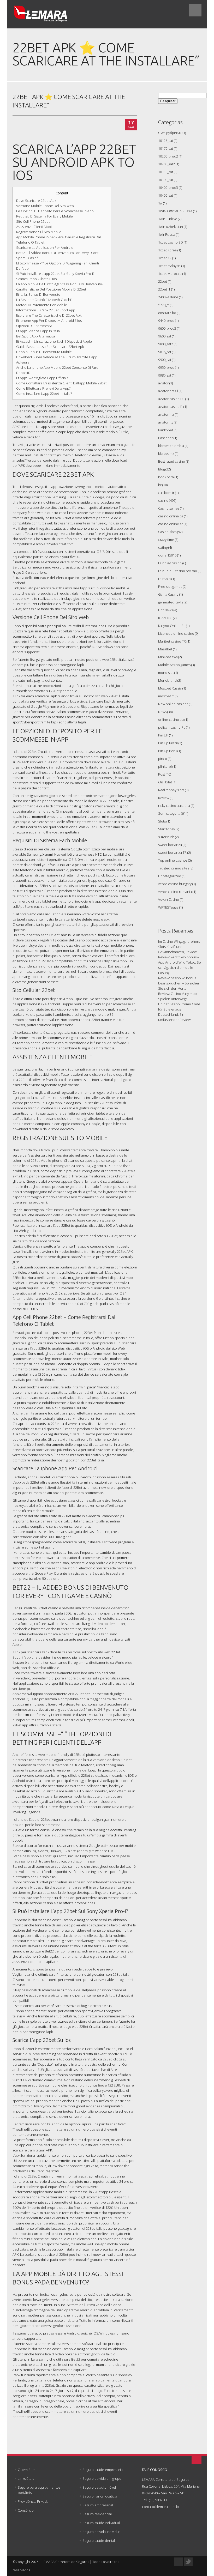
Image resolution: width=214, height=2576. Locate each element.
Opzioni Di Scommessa (34, 326)
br (160, 485)
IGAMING (165, 618)
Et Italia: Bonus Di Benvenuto (38, 294)
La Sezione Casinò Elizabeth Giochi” (44, 300)
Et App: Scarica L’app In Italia (38, 331)
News (162, 712)
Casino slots (167, 532)
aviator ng (166, 422)
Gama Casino (168, 594)
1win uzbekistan (171, 227)
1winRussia (167, 234)
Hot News (165, 610)
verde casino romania (175, 892)
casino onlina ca (171, 516)
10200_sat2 (167, 164)
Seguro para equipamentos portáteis (39, 2490)
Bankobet (166, 430)
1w (160, 203)
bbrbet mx (166, 453)
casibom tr (166, 493)
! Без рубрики (169, 133)
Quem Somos (28, 2470)
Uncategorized (170, 876)
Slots (162, 821)
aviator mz (166, 414)
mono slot (166, 673)
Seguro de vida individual (102, 2532)
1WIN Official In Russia (175, 211)
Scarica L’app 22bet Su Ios (36, 279)
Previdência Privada (33, 2501)
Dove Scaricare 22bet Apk (36, 201)
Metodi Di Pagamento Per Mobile (42, 305)
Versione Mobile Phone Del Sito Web (45, 206)
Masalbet (165, 649)
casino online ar (171, 524)
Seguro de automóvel (99, 2487)
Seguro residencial (97, 2514)
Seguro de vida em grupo (102, 2478)
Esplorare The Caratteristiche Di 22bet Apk (49, 315)
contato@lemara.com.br (161, 2507)
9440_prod (166, 321)
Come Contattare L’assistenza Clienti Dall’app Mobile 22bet (61, 383)
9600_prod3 (167, 328)
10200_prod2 (168, 156)
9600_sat (165, 336)
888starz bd (167, 313)
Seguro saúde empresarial (103, 2470)
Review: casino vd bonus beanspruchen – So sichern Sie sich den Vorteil (180, 983)
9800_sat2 (166, 344)
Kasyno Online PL (172, 626)
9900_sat (165, 360)
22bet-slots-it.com (60, 544)
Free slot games (170, 586)
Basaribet (165, 438)
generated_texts (171, 602)
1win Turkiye (168, 219)
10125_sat (166, 141)
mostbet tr (166, 696)
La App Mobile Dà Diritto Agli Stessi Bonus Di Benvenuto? (60, 284)
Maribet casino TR (172, 641)
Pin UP (163, 735)
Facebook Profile (179, 2562)
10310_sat (166, 172)
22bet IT (164, 289)
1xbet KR (165, 258)
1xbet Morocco (170, 274)
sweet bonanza (170, 845)
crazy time (166, 540)
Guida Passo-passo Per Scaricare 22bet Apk (50, 347)
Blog (161, 469)
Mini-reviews (168, 657)
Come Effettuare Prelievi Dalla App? (43, 388)
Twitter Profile (188, 2562)
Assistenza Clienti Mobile (35, 227)
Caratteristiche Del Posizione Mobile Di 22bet (51, 289)
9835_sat (165, 352)
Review (164, 798)
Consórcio (26, 2510)
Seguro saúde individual (101, 2523)
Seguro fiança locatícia (100, 2496)
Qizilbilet (165, 782)
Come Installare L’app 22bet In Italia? (44, 394)
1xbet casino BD (171, 242)
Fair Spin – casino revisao (178, 571)
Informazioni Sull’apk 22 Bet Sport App (46, 310)
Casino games (169, 508)
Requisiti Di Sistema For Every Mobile (44, 216)
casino (163, 500)
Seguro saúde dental (99, 2541)
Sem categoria (169, 813)
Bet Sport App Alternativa (36, 336)
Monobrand (167, 680)
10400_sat (166, 195)
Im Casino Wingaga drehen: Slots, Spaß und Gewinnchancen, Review (179, 947)
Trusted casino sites (174, 868)
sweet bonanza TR (172, 852)
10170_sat (166, 148)
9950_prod (166, 367)
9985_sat (165, 375)
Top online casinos (173, 860)
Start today (167, 829)
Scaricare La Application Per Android (45, 247)
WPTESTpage (168, 907)
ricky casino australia (174, 806)
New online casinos (173, 704)
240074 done (168, 297)
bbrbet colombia (171, 446)
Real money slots (171, 790)
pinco (163, 759)
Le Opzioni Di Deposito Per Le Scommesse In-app (55, 211)
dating (163, 547)
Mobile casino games (174, 665)
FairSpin (164, 579)
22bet (163, 281)
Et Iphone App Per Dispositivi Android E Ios (49, 321)
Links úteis (26, 2478)
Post (162, 774)
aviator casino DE (171, 399)
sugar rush (166, 837)
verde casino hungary (175, 884)
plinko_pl (165, 766)
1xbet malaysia (169, 266)
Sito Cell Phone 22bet (33, 221)
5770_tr (164, 305)
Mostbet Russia (170, 688)
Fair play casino (170, 563)
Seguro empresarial (98, 2505)
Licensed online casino (176, 633)
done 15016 (167, 555)
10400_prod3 (168, 188)
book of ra (166, 477)
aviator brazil (168, 391)
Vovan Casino (169, 899)
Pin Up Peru (167, 751)
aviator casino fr (170, 407)
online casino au (171, 719)
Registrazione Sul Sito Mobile (39, 232)
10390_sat (166, 180)
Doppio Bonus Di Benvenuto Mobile (44, 352)
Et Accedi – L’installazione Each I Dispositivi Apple (54, 341)
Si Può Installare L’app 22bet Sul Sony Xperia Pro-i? (55, 274)
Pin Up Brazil (168, 743)
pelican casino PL (172, 727)
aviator (163, 383)
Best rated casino (172, 461)
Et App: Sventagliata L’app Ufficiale (42, 378)
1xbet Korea (167, 250)
